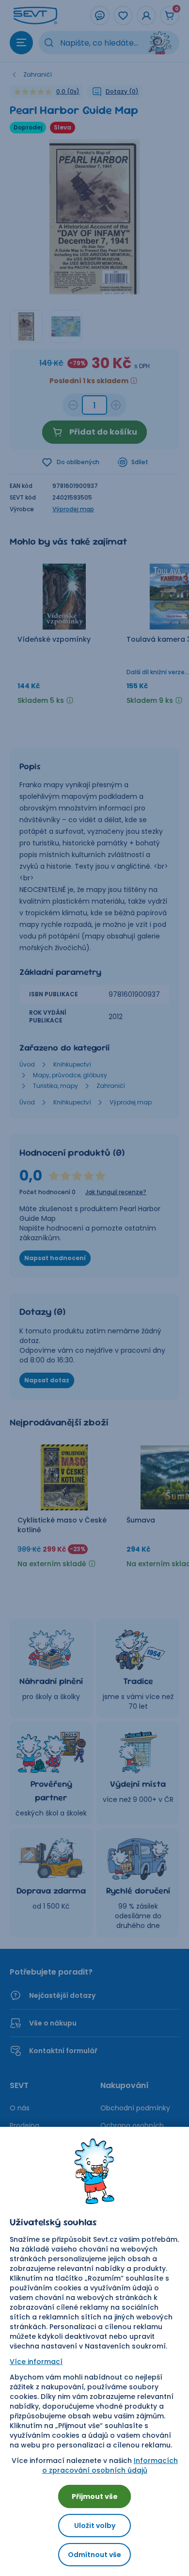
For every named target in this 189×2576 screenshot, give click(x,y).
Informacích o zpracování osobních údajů (110, 2465)
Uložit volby (95, 2526)
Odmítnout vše (94, 2555)
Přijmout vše (95, 2496)
